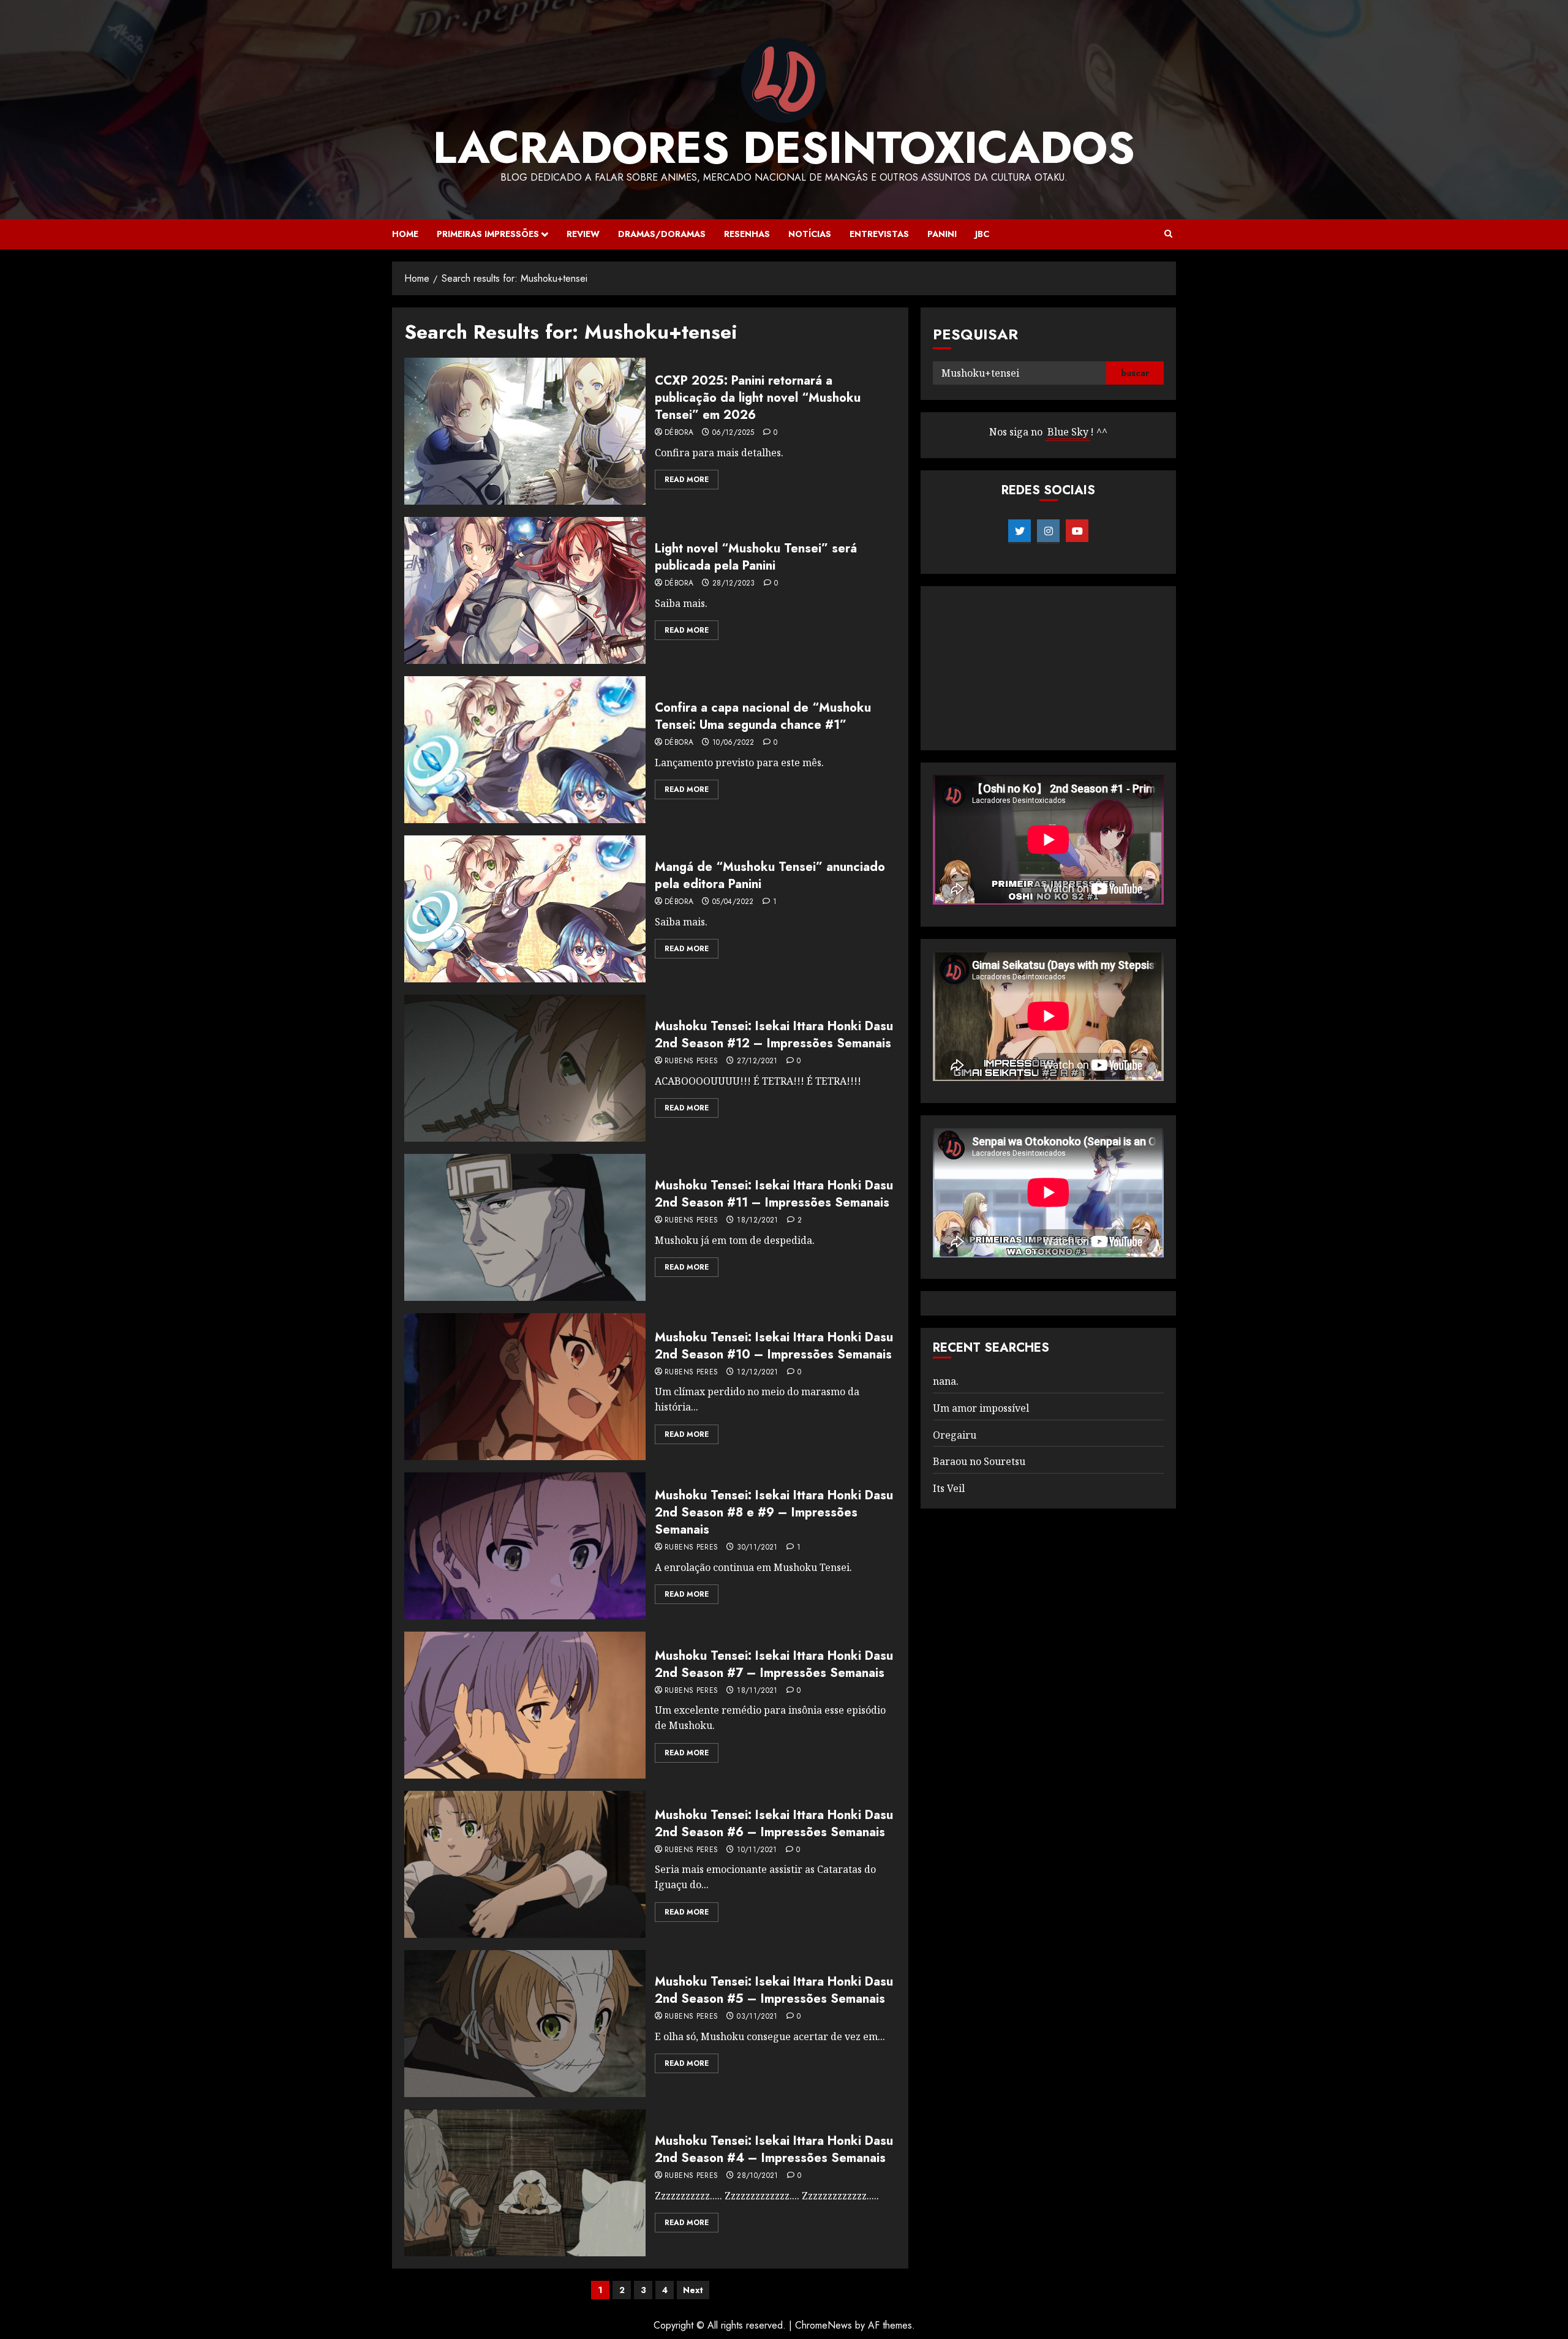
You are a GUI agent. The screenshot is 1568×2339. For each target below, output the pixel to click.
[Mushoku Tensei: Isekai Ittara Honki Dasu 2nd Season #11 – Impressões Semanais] (525, 1227)
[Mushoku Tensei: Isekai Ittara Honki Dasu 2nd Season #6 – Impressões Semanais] (525, 1864)
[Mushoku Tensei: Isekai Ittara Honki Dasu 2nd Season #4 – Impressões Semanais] (525, 2183)
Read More (687, 480)
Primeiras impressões (488, 234)
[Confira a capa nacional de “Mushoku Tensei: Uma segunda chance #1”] (525, 750)
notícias (810, 234)
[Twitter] (1020, 531)
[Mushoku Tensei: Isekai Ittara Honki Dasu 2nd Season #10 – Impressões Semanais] (525, 1387)
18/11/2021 (757, 1691)
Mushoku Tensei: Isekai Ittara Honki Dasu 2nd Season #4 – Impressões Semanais (774, 2149)
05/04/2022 (733, 902)
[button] (1168, 234)
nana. (946, 1381)
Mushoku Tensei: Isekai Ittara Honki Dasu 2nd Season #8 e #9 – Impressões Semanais (774, 1512)
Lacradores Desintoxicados (784, 148)
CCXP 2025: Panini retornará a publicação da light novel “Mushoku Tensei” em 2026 (758, 398)
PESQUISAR (975, 334)
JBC (982, 234)
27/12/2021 (757, 1061)
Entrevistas (879, 234)
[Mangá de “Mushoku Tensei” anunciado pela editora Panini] (525, 909)
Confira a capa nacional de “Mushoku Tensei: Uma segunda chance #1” (763, 716)
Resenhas (747, 234)
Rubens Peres (691, 1061)
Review (583, 234)
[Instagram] (1048, 531)
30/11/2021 (757, 1548)
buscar (1135, 373)
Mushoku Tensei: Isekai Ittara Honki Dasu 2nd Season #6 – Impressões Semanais (774, 1824)
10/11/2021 (757, 1850)
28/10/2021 (758, 2176)
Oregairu (955, 1435)
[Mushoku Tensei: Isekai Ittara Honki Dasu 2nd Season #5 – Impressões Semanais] (525, 2024)
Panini (942, 234)
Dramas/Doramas (662, 234)
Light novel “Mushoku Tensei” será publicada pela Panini (756, 557)
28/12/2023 (734, 584)
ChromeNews (824, 2325)
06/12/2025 (733, 433)
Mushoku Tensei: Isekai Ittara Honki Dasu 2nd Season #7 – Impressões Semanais (774, 1664)
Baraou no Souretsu (979, 1461)
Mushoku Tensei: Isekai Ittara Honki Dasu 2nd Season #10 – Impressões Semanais (774, 1346)
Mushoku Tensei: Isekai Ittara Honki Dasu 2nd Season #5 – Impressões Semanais (774, 1990)
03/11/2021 (757, 2017)
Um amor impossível (981, 1408)
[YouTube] (1077, 531)
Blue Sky (1068, 432)
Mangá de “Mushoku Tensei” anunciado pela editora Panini (770, 876)
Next (693, 2290)
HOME (405, 234)
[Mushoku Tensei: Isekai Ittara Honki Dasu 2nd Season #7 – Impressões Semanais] (525, 1705)
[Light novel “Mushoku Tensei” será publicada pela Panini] (525, 590)
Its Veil (949, 1488)
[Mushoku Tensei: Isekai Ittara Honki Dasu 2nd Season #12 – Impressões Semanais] (525, 1068)
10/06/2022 (733, 743)
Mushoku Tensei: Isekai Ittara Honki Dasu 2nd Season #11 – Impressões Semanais (774, 1194)
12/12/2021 (758, 1373)
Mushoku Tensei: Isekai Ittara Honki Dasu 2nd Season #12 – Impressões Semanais (774, 1035)
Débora (679, 433)
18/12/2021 (758, 1221)
